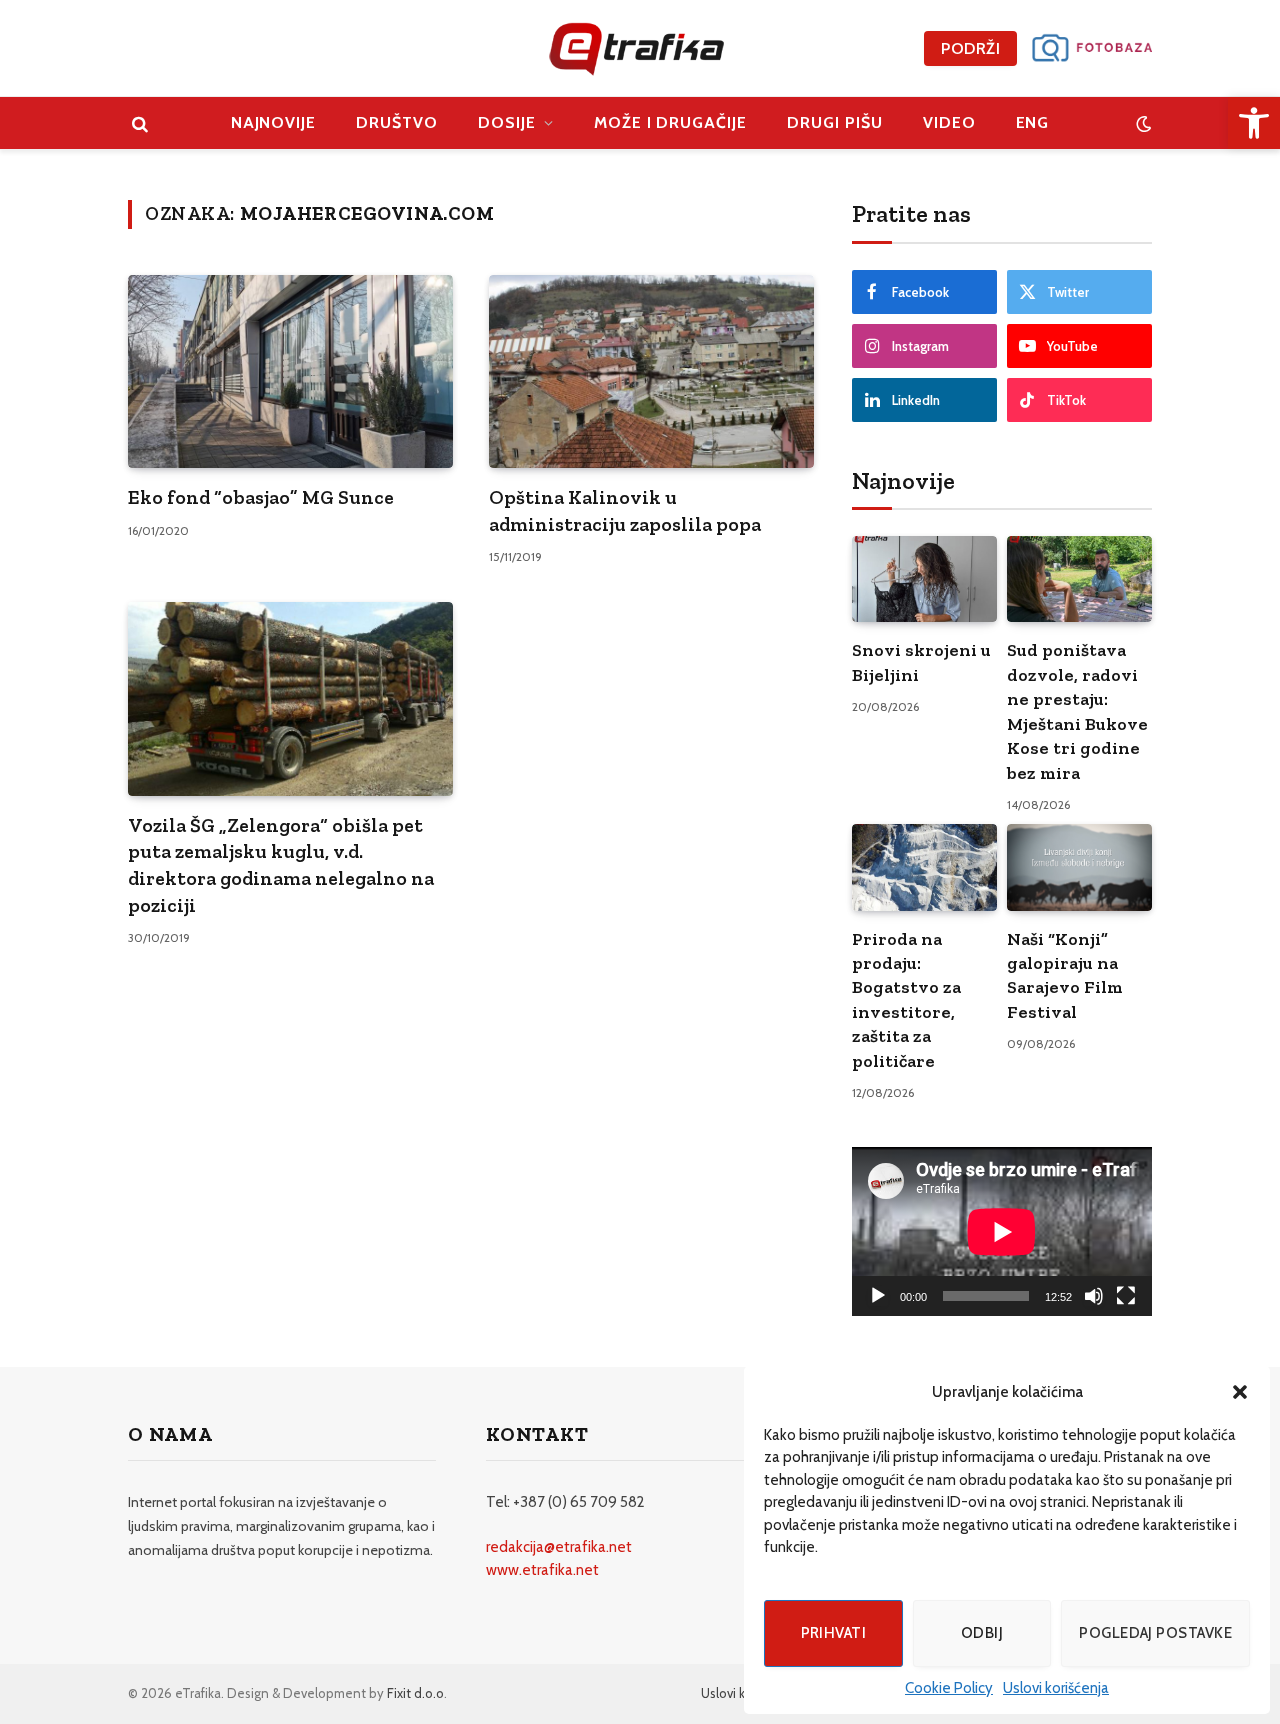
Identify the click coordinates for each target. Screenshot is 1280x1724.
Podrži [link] (970, 48)
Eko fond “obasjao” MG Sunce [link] (261, 497)
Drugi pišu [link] (835, 122)
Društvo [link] (397, 122)
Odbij (982, 1633)
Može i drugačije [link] (670, 122)
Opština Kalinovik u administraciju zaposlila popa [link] (625, 510)
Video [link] (949, 122)
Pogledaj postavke (1155, 1633)
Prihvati (834, 1633)
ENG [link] (1033, 122)
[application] (1002, 1231)
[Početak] (878, 1296)
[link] (1254, 123)
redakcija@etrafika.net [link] (559, 1547)
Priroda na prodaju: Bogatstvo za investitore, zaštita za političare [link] (906, 1000)
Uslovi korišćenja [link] (1056, 1688)
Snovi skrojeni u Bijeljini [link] (921, 662)
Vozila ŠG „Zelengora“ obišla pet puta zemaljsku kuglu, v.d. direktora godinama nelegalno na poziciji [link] (281, 865)
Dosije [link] (507, 122)
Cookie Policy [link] (949, 1688)
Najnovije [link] (274, 122)
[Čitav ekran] (1126, 1296)
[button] (1240, 1392)
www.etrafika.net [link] (542, 1570)
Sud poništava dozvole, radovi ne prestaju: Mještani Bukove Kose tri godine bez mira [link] (1077, 711)
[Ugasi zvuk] (1094, 1296)
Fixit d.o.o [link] (415, 1693)
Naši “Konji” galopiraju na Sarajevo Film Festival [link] (1065, 975)
